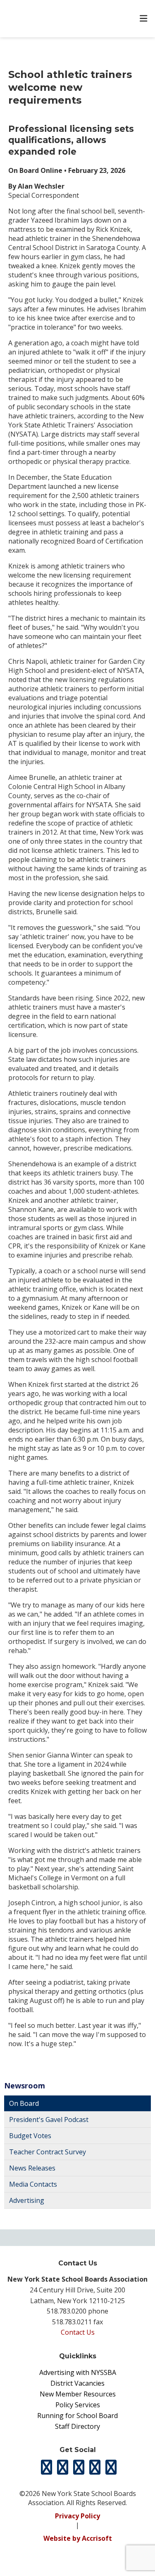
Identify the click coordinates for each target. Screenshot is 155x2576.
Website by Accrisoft (78, 2538)
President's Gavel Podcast (49, 2120)
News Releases (32, 2168)
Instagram (79, 2467)
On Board (24, 2103)
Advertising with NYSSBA (78, 2372)
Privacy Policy (77, 2516)
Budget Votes (30, 2136)
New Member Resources (78, 2394)
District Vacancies (77, 2383)
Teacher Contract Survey (48, 2152)
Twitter (46, 2467)
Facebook (62, 2467)
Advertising (27, 2200)
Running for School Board (77, 2416)
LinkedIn (95, 2467)
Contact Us (78, 2332)
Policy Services (78, 2405)
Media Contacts (33, 2184)
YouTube (111, 2467)
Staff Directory (77, 2426)
